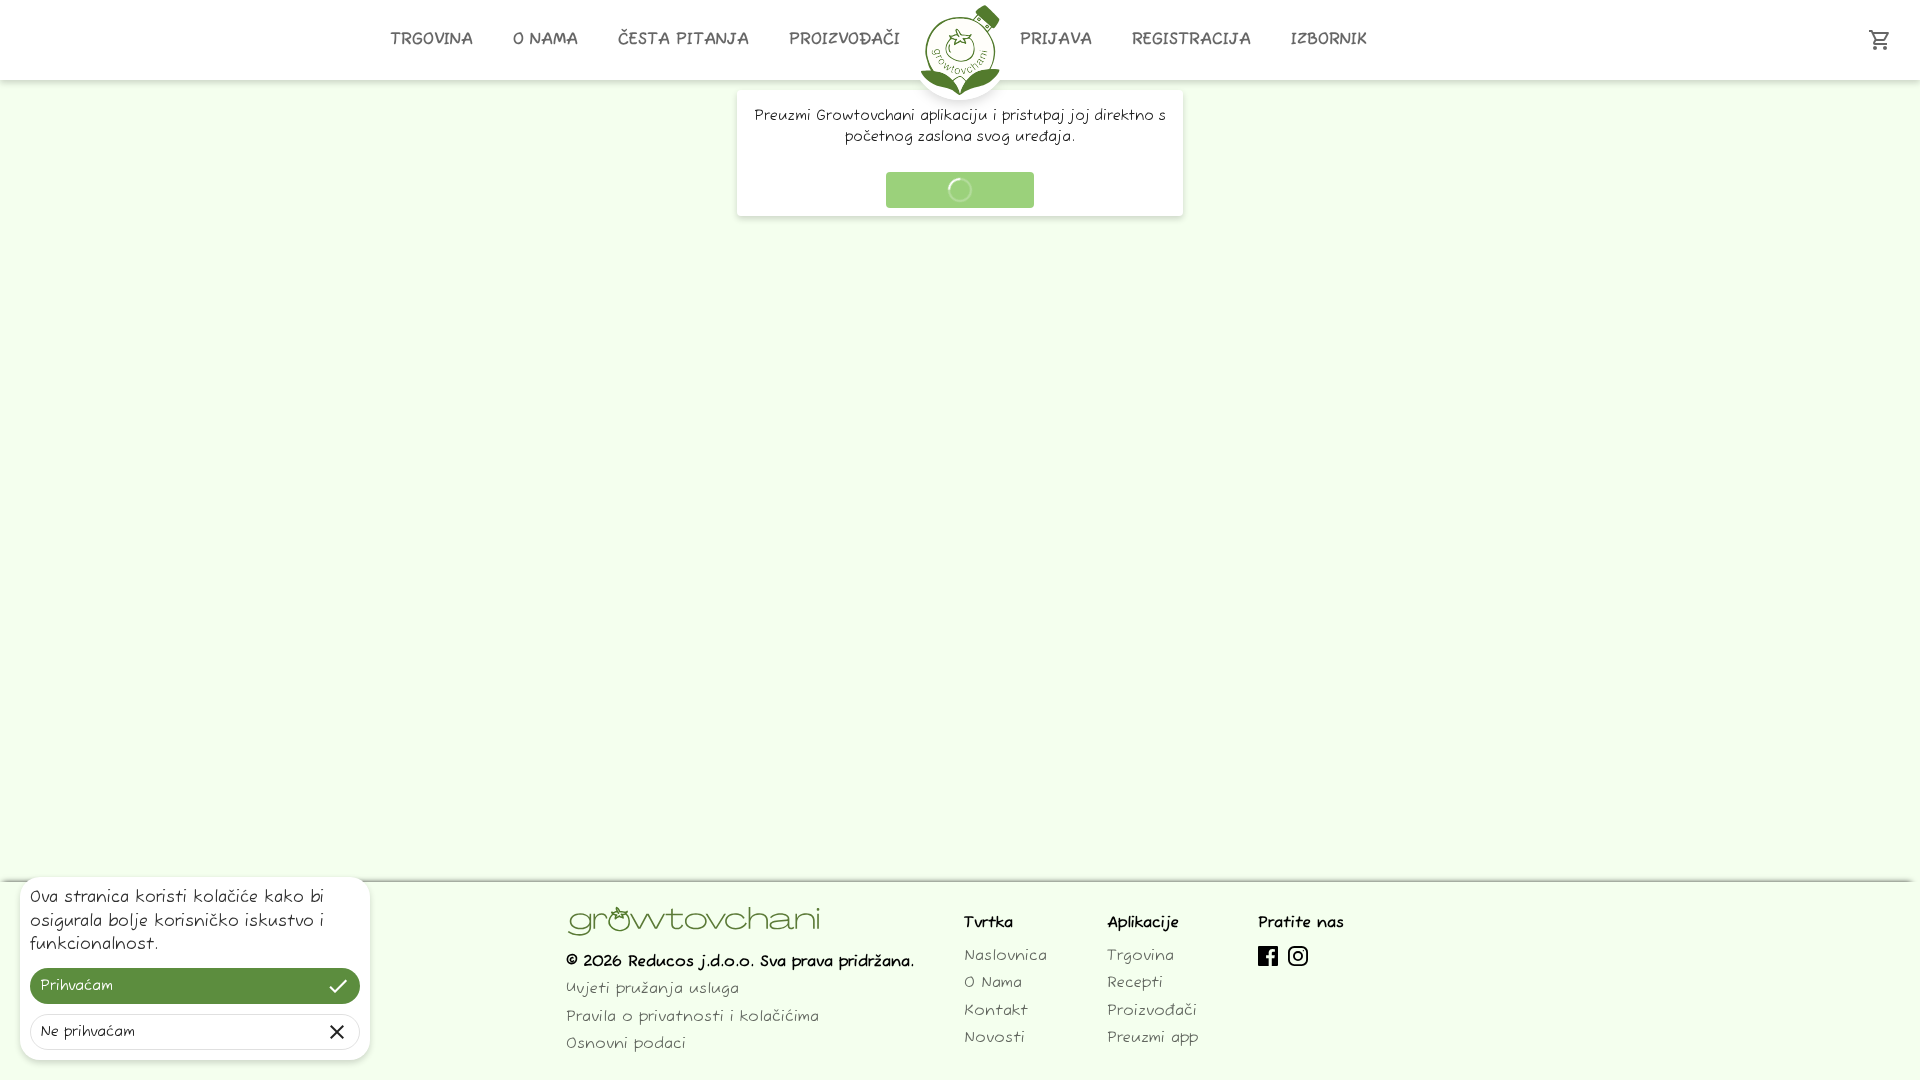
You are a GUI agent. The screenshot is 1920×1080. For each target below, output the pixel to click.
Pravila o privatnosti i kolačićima (692, 1016)
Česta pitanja (683, 40)
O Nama (545, 40)
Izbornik (1329, 40)
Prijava (1056, 40)
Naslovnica (1005, 955)
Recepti (1135, 982)
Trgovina (431, 40)
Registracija (1191, 40)
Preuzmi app (1152, 1037)
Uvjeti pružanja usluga (652, 988)
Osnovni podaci (626, 1043)
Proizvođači (844, 40)
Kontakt (996, 1010)
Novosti (994, 1037)
